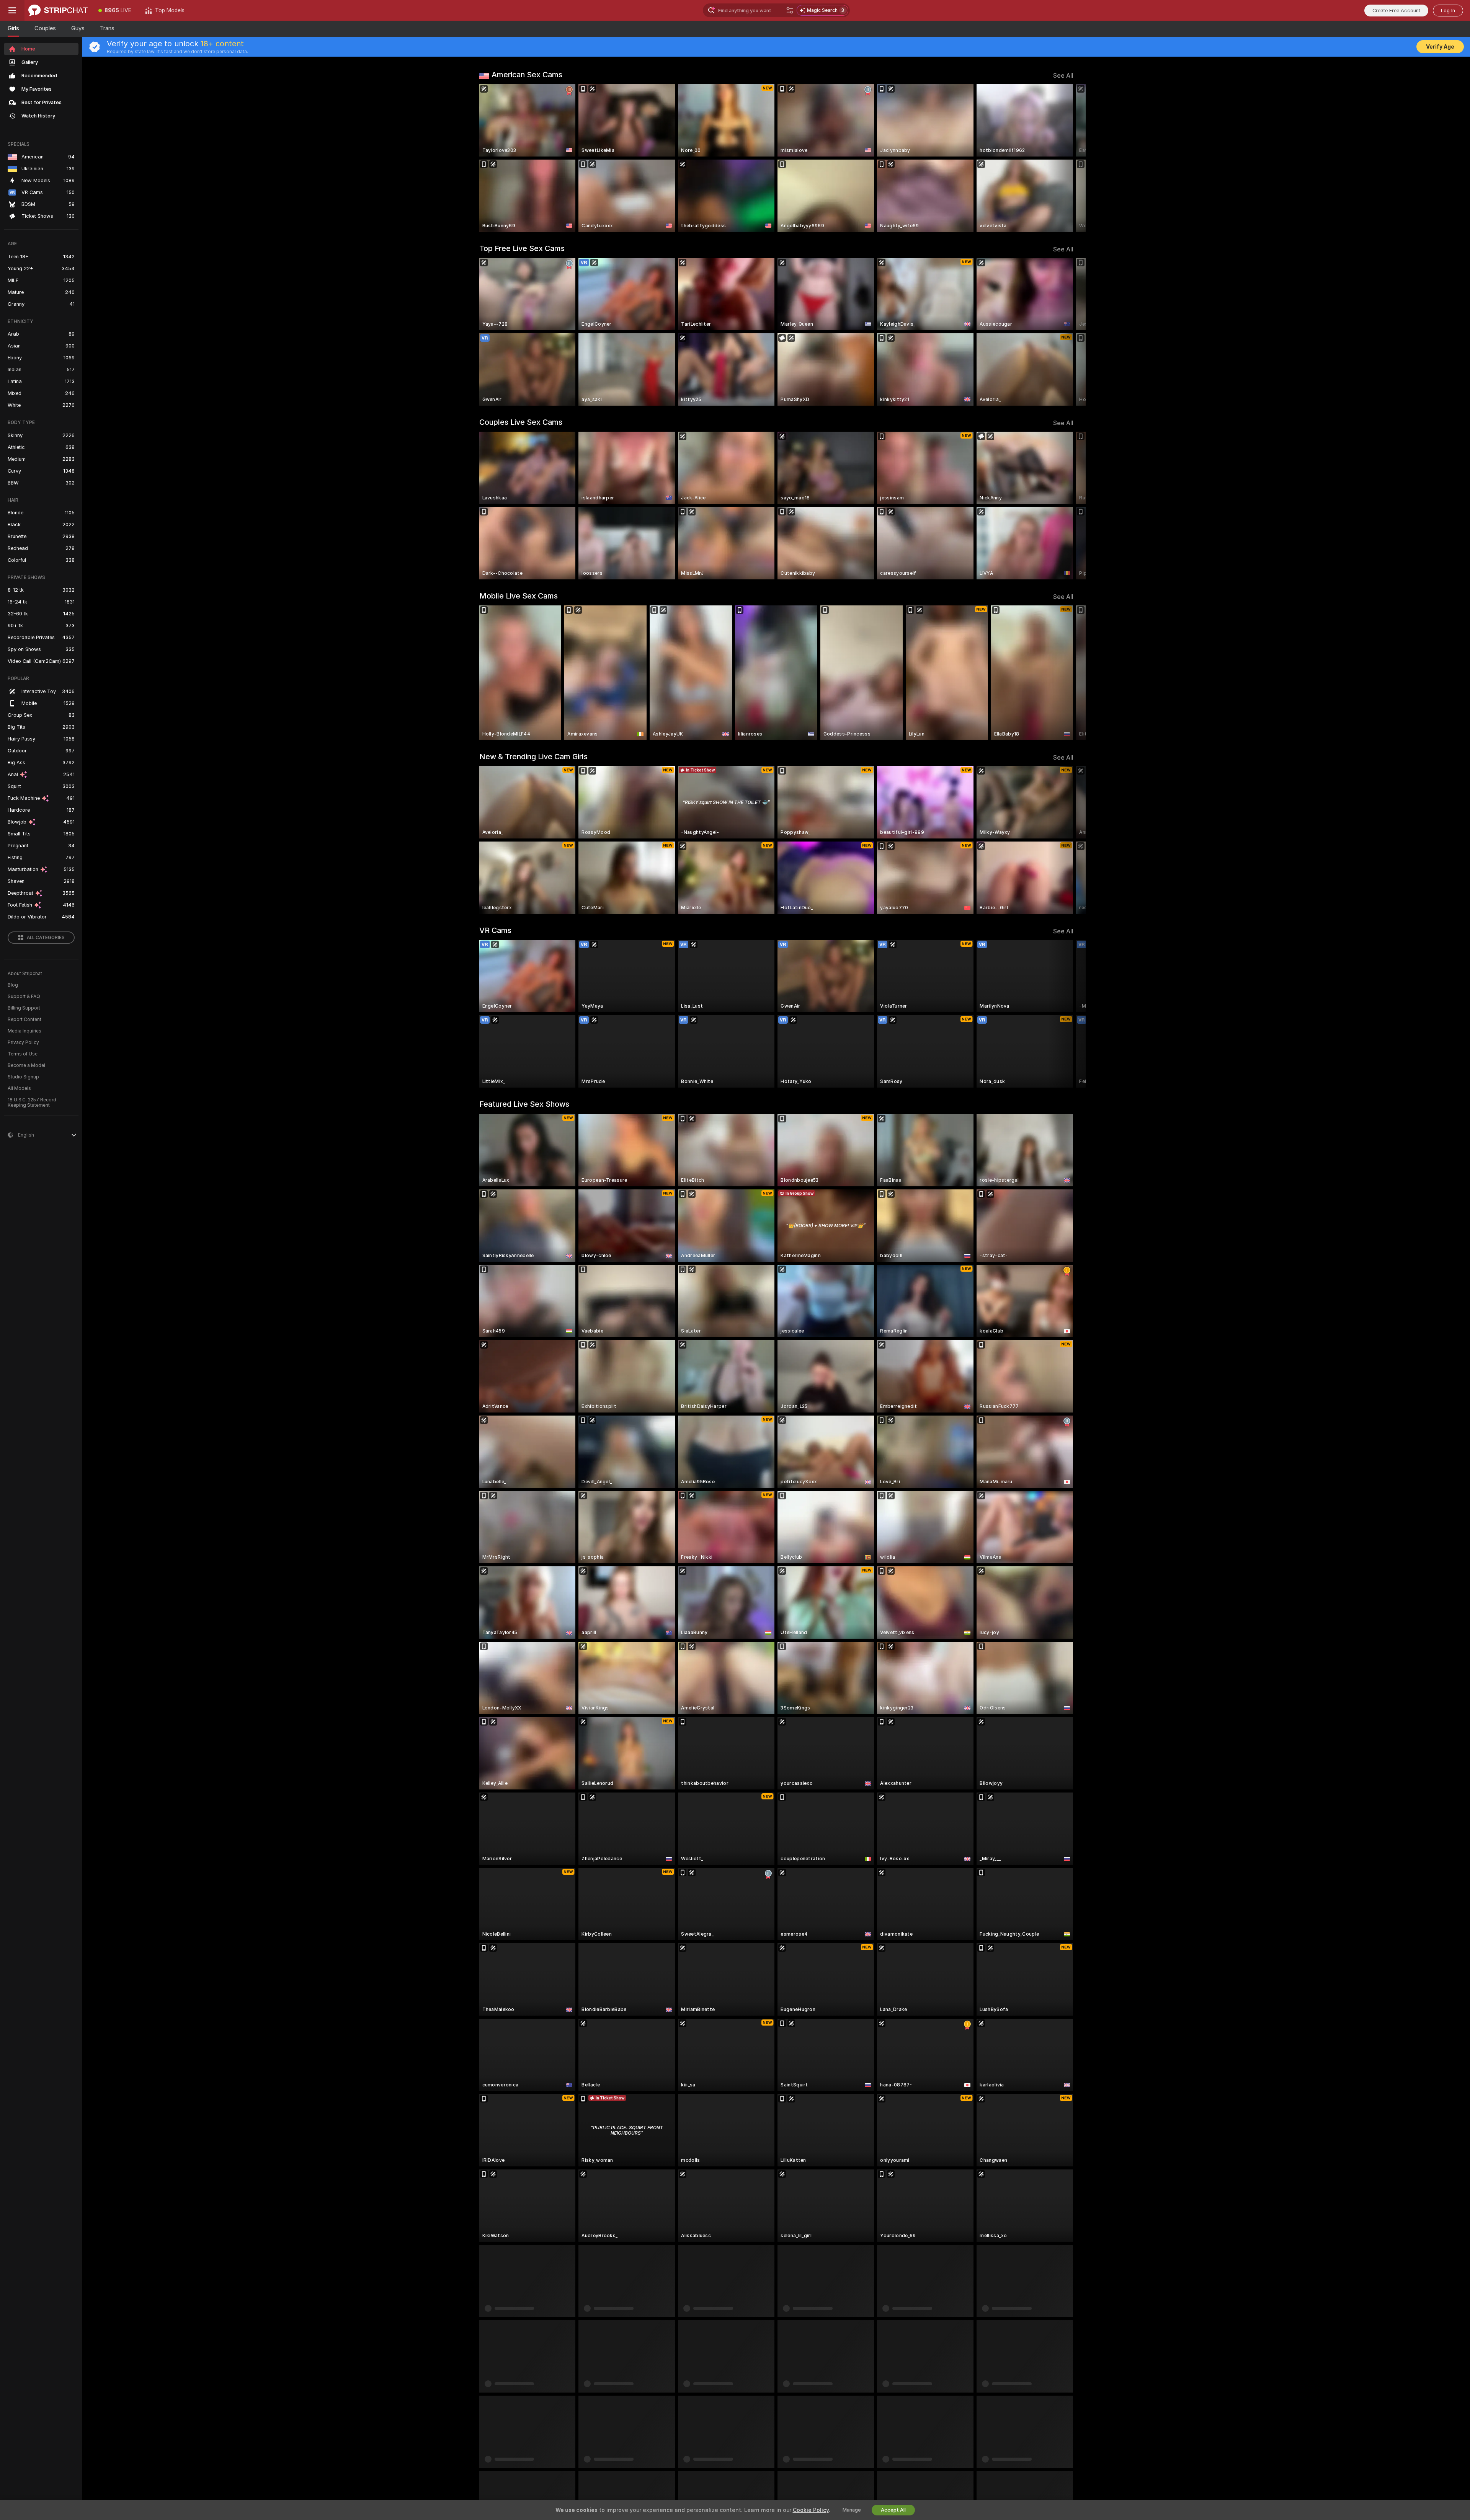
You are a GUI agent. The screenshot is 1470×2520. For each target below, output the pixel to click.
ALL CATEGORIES (46, 938)
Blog (13, 985)
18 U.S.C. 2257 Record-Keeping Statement (33, 1103)
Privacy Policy (23, 1042)
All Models (19, 1088)
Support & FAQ (24, 997)
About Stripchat (25, 974)
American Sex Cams (527, 75)
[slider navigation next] (1067, 158)
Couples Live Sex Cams (521, 422)
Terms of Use (23, 1054)
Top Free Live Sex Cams (522, 248)
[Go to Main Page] (58, 10)
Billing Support (24, 1008)
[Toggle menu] (12, 10)
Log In (1448, 11)
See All (1063, 76)
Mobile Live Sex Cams (519, 596)
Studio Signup (23, 1077)
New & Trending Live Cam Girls (533, 757)
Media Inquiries (24, 1031)
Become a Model (26, 1065)
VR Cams (495, 930)
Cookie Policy (811, 2510)
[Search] (790, 10)
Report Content (24, 1019)
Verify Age (1440, 47)
